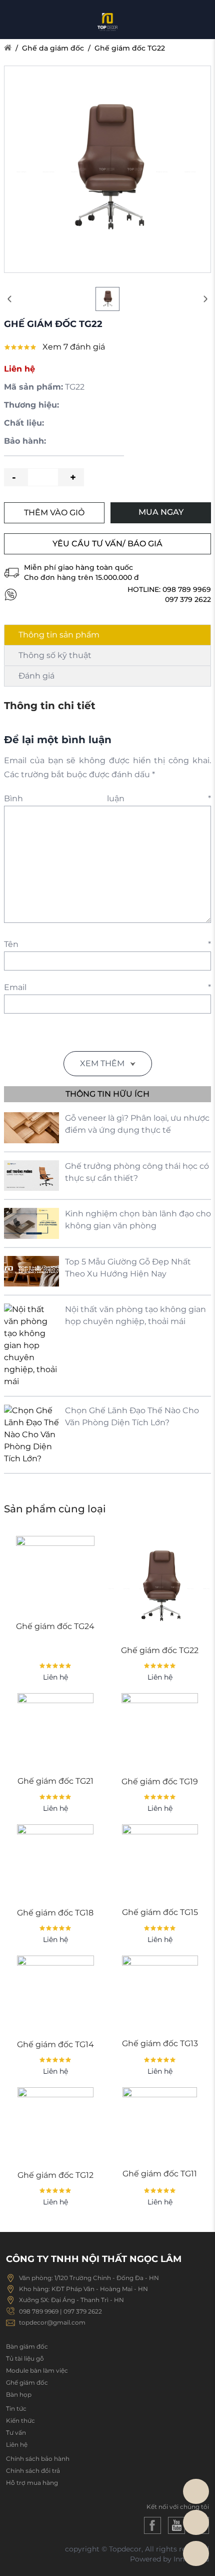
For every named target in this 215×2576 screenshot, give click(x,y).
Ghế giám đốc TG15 (160, 1912)
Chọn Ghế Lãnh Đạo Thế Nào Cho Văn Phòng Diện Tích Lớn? (132, 1416)
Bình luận (107, 798)
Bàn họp (19, 2394)
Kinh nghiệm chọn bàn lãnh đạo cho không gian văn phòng (138, 1220)
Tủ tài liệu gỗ (25, 2358)
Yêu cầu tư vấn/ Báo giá (107, 544)
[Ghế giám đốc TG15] (160, 1862)
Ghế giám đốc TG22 (130, 48)
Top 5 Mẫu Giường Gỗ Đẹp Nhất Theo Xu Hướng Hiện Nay (128, 1268)
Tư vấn (16, 2433)
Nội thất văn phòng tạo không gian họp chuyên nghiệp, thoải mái (135, 1315)
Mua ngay (161, 512)
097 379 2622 (188, 599)
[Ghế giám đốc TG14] (55, 1994)
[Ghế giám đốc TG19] (160, 1731)
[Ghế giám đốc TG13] (160, 1994)
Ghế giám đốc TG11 (160, 2174)
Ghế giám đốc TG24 (55, 1626)
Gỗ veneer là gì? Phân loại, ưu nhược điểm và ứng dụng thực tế (137, 1124)
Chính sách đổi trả (33, 2471)
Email (107, 987)
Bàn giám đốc (27, 2346)
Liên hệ (17, 2445)
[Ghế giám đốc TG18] (55, 1863)
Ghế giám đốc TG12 (55, 2175)
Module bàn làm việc (37, 2370)
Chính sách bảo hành (38, 2459)
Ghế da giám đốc (53, 48)
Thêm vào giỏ (54, 513)
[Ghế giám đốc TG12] (55, 2125)
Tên (107, 944)
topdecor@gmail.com (52, 2322)
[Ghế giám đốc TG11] (160, 2125)
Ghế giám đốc (27, 2382)
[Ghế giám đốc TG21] (55, 1731)
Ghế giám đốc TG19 (160, 1782)
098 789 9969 (187, 589)
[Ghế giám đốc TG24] (55, 1575)
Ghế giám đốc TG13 (160, 2043)
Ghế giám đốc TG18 (55, 1913)
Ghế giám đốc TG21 (55, 1781)
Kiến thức (20, 2421)
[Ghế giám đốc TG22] (160, 1587)
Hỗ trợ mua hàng (32, 2483)
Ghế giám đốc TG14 (55, 2044)
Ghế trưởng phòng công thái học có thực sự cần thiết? (137, 1172)
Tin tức (16, 2408)
